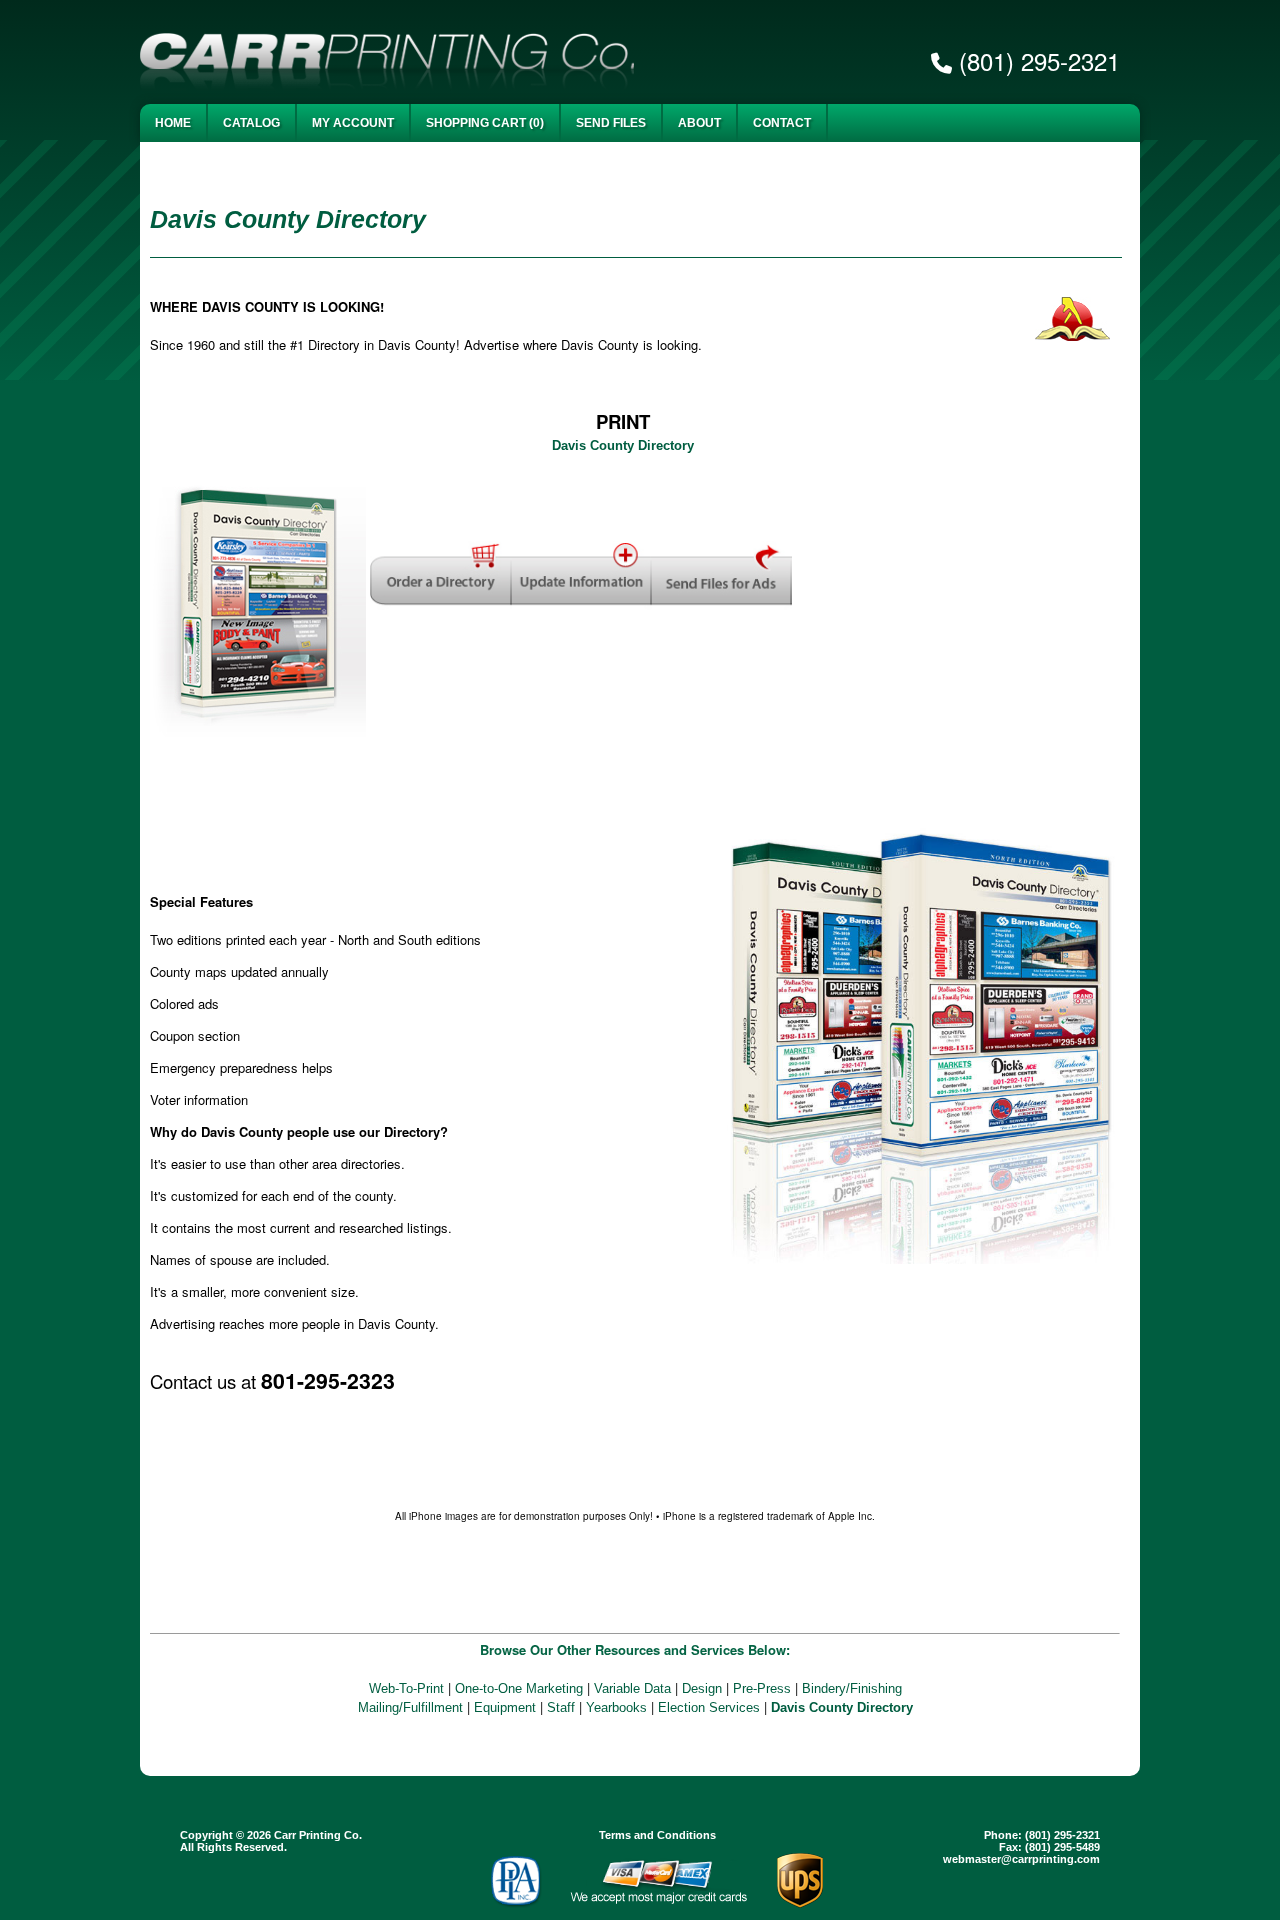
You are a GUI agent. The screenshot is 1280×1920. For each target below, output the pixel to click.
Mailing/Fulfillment (410, 1707)
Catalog (251, 123)
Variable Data (632, 1688)
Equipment (505, 1707)
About (699, 123)
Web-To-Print (406, 1688)
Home (173, 123)
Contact (782, 123)
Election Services (709, 1707)
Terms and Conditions (657, 1835)
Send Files (611, 123)
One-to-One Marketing (519, 1688)
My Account (353, 123)
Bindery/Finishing (852, 1688)
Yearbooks (616, 1707)
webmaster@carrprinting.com (1021, 1859)
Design (702, 1688)
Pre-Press (762, 1688)
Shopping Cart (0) (485, 123)
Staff (561, 1707)
